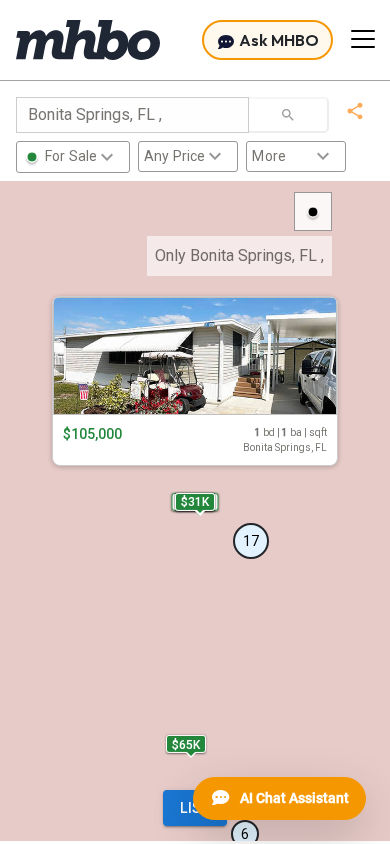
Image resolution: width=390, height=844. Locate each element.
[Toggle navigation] (363, 39)
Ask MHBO (277, 40)
